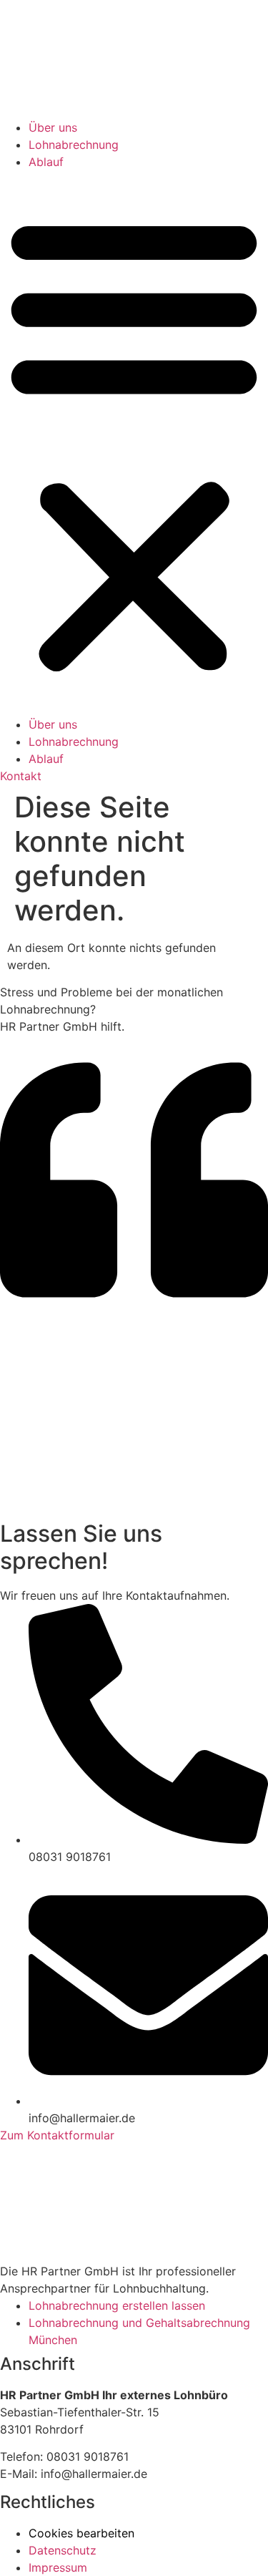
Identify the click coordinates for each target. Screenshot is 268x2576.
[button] (134, 443)
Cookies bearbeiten (81, 2533)
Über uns (53, 127)
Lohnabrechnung (74, 145)
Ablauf (46, 162)
